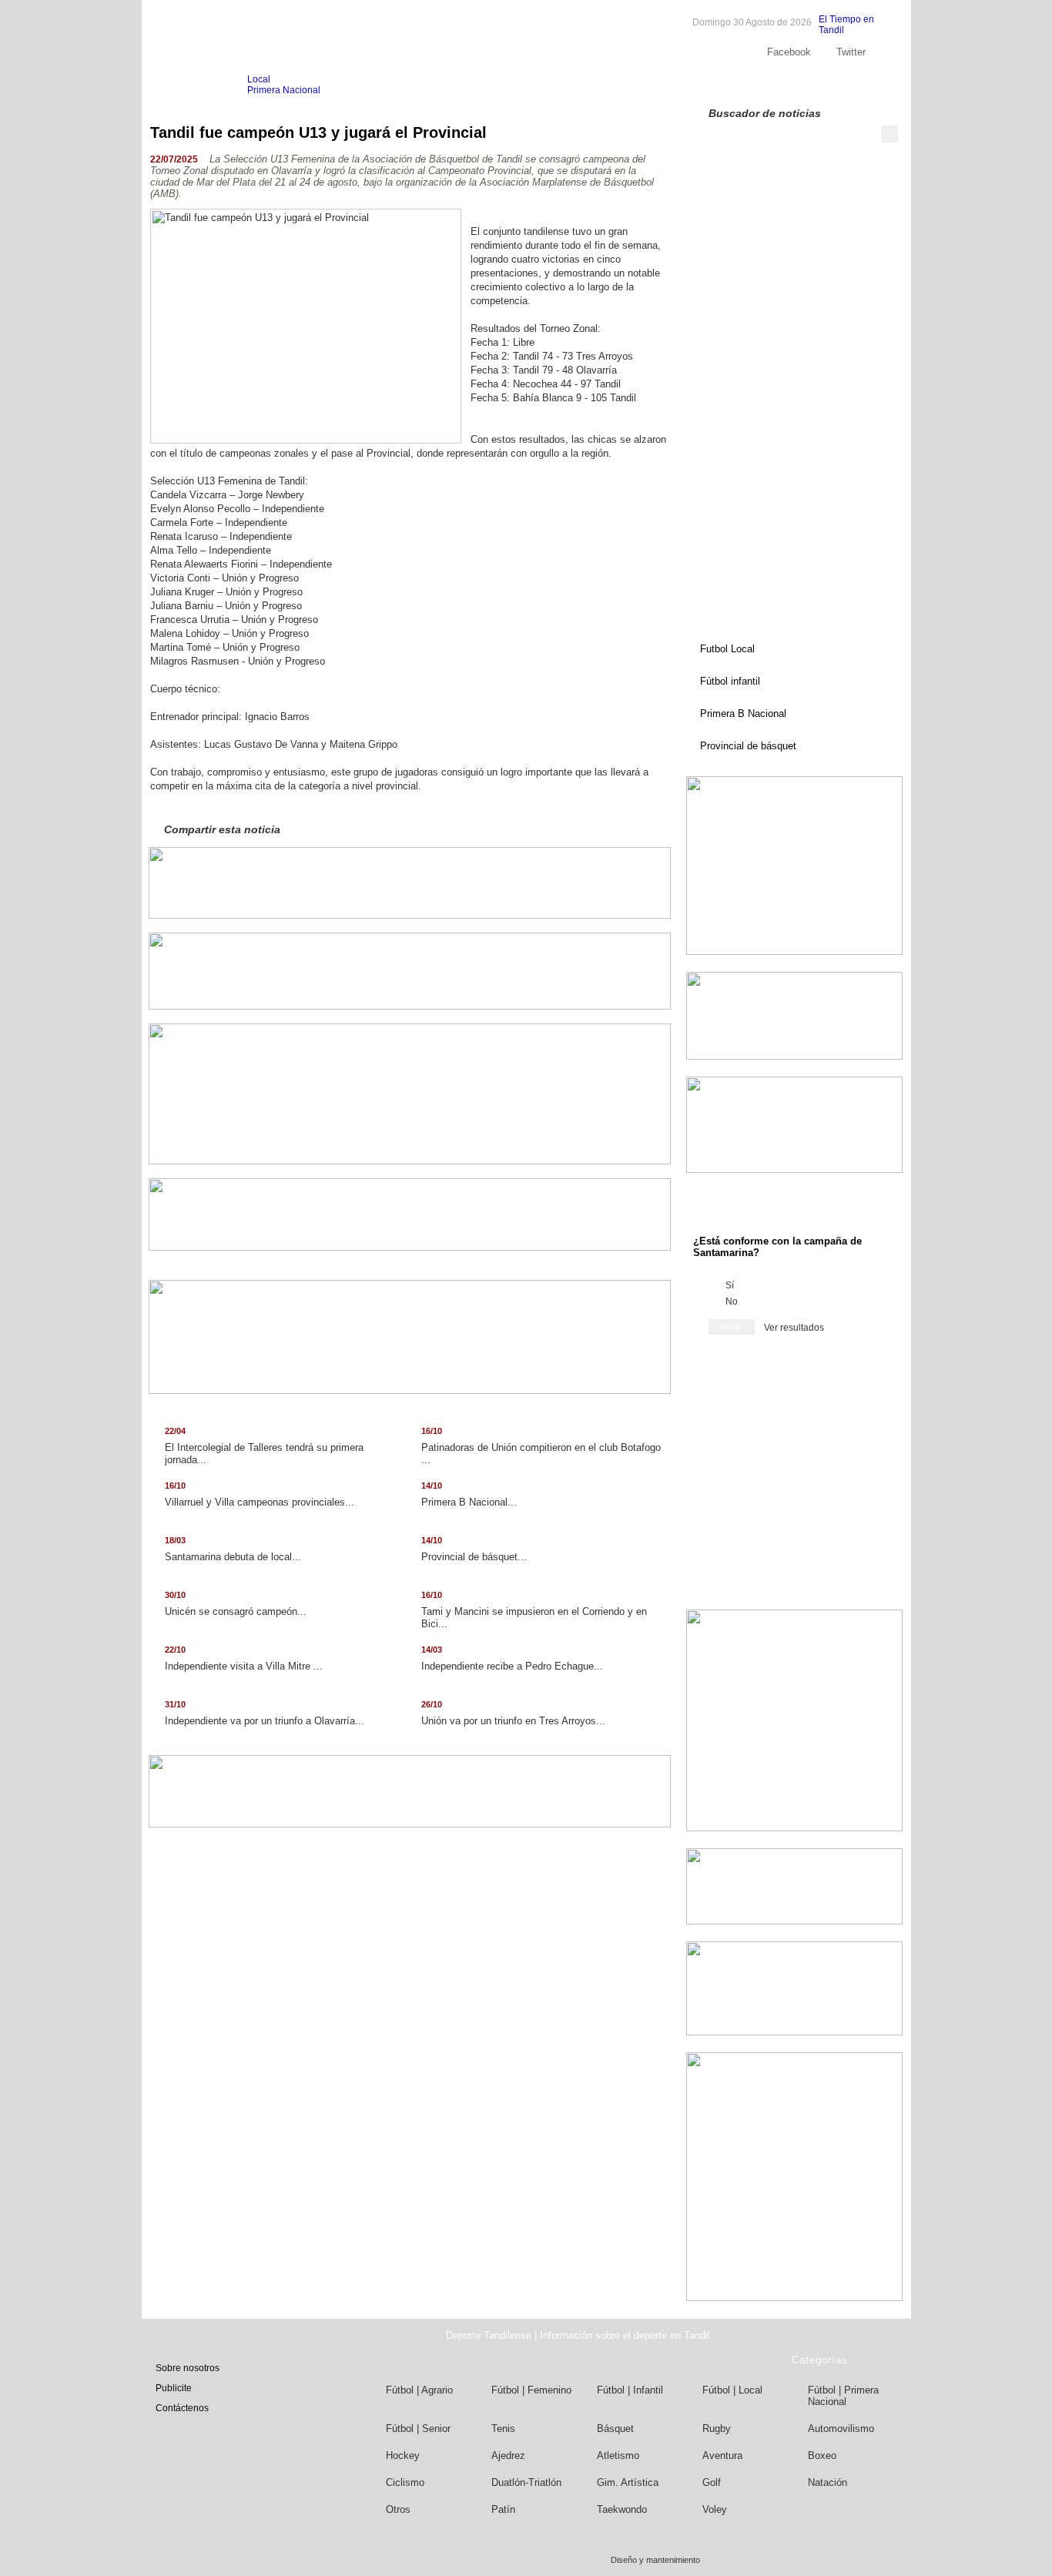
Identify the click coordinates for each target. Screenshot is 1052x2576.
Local (259, 79)
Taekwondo (622, 2509)
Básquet (615, 2429)
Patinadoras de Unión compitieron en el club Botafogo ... (541, 1446)
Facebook (789, 52)
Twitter (851, 52)
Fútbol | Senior (418, 2429)
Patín (503, 2509)
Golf (712, 2482)
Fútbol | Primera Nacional (843, 2396)
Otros (398, 2509)
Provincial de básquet (748, 746)
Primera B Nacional (743, 714)
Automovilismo (841, 2429)
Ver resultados (794, 1328)
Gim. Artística (628, 2482)
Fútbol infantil (730, 681)
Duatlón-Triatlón (526, 2482)
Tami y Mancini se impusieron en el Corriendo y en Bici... (534, 1610)
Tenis (503, 2429)
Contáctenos (182, 2408)
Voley (715, 2509)
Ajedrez (508, 2455)
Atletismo (618, 2455)
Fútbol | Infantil (630, 2390)
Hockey (403, 2455)
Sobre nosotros (734, 85)
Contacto (850, 85)
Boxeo (822, 2455)
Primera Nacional (284, 90)
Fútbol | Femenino (531, 2390)
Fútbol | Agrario (419, 2390)
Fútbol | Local (732, 2390)
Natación (828, 2482)
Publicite (798, 85)
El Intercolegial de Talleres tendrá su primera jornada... (264, 1446)
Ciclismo (405, 2482)
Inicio (180, 85)
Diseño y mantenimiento (655, 2560)
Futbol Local (727, 649)
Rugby (717, 2429)
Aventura (722, 2455)
